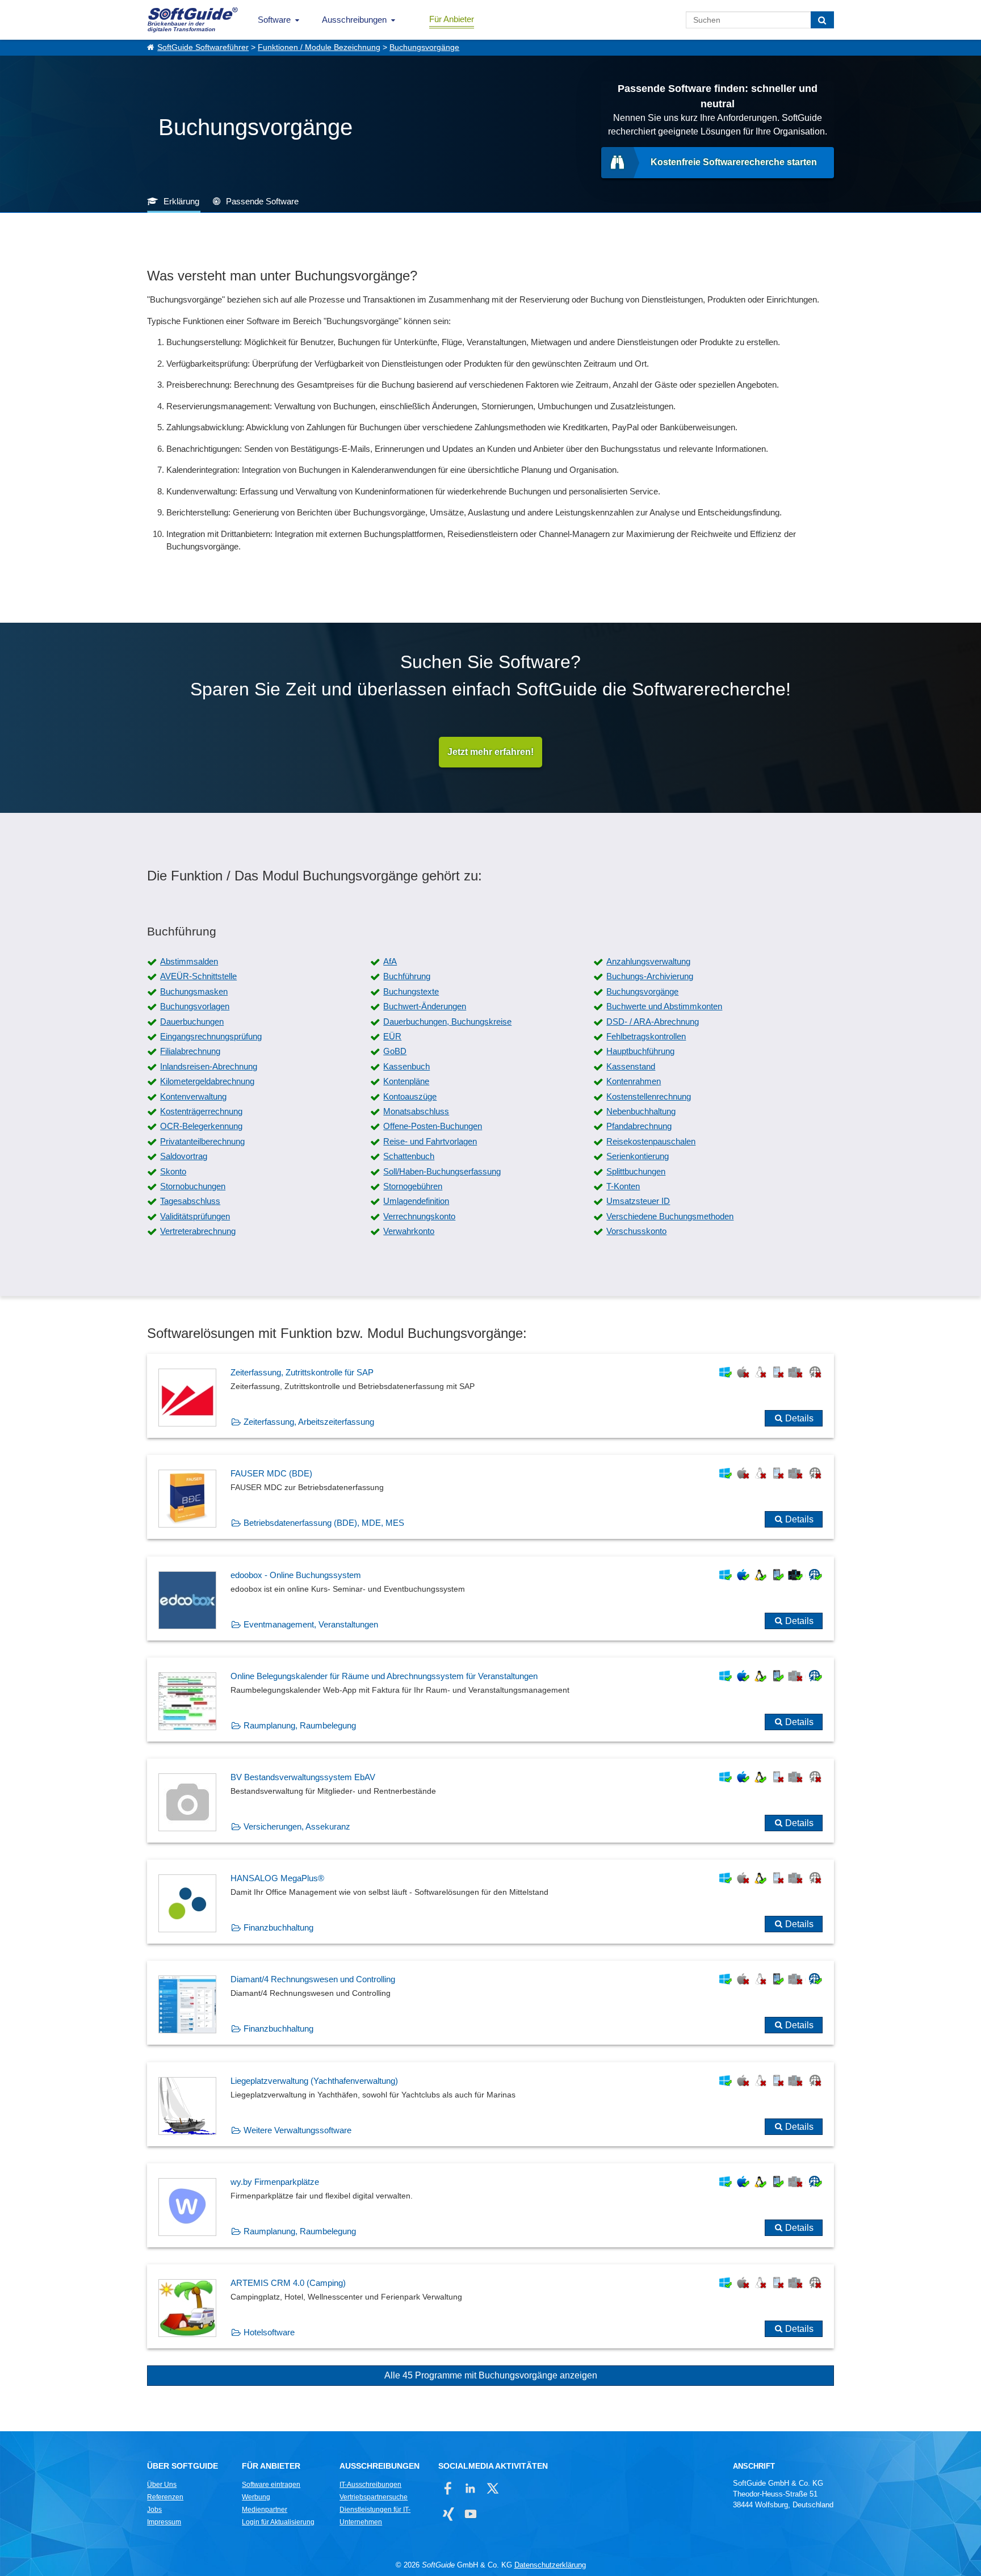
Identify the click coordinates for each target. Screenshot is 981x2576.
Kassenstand (631, 1066)
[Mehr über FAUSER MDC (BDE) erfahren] (491, 1497)
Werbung (256, 2497)
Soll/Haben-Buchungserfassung (442, 1171)
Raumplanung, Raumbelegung (300, 1725)
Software (274, 20)
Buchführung (407, 976)
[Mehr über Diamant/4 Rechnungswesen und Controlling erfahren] (491, 2003)
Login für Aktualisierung (278, 2522)
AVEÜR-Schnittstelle (198, 976)
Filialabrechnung (190, 1051)
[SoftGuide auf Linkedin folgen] (470, 2488)
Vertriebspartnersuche (374, 2497)
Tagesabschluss (190, 1201)
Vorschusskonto (636, 1231)
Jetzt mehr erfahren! (491, 752)
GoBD (395, 1051)
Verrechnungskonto (419, 1216)
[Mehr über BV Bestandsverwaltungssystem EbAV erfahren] (491, 1801)
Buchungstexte (411, 991)
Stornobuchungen (193, 1186)
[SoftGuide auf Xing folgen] (448, 2514)
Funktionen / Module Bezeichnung (319, 47)
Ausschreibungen (354, 20)
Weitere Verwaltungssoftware (297, 2130)
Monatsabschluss (416, 1111)
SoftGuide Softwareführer (203, 47)
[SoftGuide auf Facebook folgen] (448, 2488)
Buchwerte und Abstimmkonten (664, 1006)
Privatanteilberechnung (202, 1141)
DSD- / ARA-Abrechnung (653, 1021)
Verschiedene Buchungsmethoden (670, 1216)
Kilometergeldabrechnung (207, 1081)
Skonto (173, 1171)
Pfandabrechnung (639, 1126)
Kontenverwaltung (193, 1096)
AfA (390, 961)
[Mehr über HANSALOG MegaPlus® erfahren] (491, 1902)
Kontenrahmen (634, 1081)
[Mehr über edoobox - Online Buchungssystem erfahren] (491, 1599)
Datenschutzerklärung (550, 2565)
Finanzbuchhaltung (278, 1927)
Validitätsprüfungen (195, 1216)
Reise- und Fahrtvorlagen (430, 1141)
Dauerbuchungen (192, 1021)
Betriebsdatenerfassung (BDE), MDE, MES (324, 1523)
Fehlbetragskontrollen (646, 1036)
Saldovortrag (184, 1156)
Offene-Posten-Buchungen (433, 1126)
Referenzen (165, 2497)
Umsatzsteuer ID (638, 1201)
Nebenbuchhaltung (641, 1111)
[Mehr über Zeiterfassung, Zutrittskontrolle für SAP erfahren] (491, 1396)
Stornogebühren (413, 1186)
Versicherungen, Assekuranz (297, 1826)
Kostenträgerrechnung (201, 1111)
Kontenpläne (406, 1081)
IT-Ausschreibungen (370, 2485)
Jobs (154, 2510)
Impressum (164, 2522)
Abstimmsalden (189, 961)
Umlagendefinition (416, 1201)
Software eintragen (271, 2485)
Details (799, 1418)
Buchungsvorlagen (195, 1006)
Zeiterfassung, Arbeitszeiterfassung (309, 1422)
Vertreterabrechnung (198, 1231)
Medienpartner (265, 2510)
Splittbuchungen (636, 1171)
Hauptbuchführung (640, 1051)
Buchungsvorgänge (424, 47)
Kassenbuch (406, 1066)
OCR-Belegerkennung (201, 1126)
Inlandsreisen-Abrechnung (209, 1066)
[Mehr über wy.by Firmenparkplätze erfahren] (491, 2205)
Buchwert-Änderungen (425, 1006)
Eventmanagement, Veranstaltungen (311, 1624)
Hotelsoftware (269, 2332)
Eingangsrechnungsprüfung (211, 1036)
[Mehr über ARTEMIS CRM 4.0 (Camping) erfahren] (491, 2306)
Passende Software (262, 201)
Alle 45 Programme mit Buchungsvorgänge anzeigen (491, 2375)
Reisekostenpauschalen (651, 1141)
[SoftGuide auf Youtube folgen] (470, 2514)
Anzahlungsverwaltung (648, 961)
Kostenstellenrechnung (649, 1096)
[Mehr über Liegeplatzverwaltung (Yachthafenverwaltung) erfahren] (491, 2104)
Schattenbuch (409, 1156)
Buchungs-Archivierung (650, 976)
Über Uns (162, 2485)
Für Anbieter (452, 19)
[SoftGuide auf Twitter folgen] (492, 2488)
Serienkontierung (638, 1156)
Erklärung (181, 201)
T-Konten (623, 1186)
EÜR (392, 1036)
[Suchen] (822, 20)
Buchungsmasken (194, 991)
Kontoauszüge (410, 1096)
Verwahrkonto (409, 1231)
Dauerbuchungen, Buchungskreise (447, 1021)
